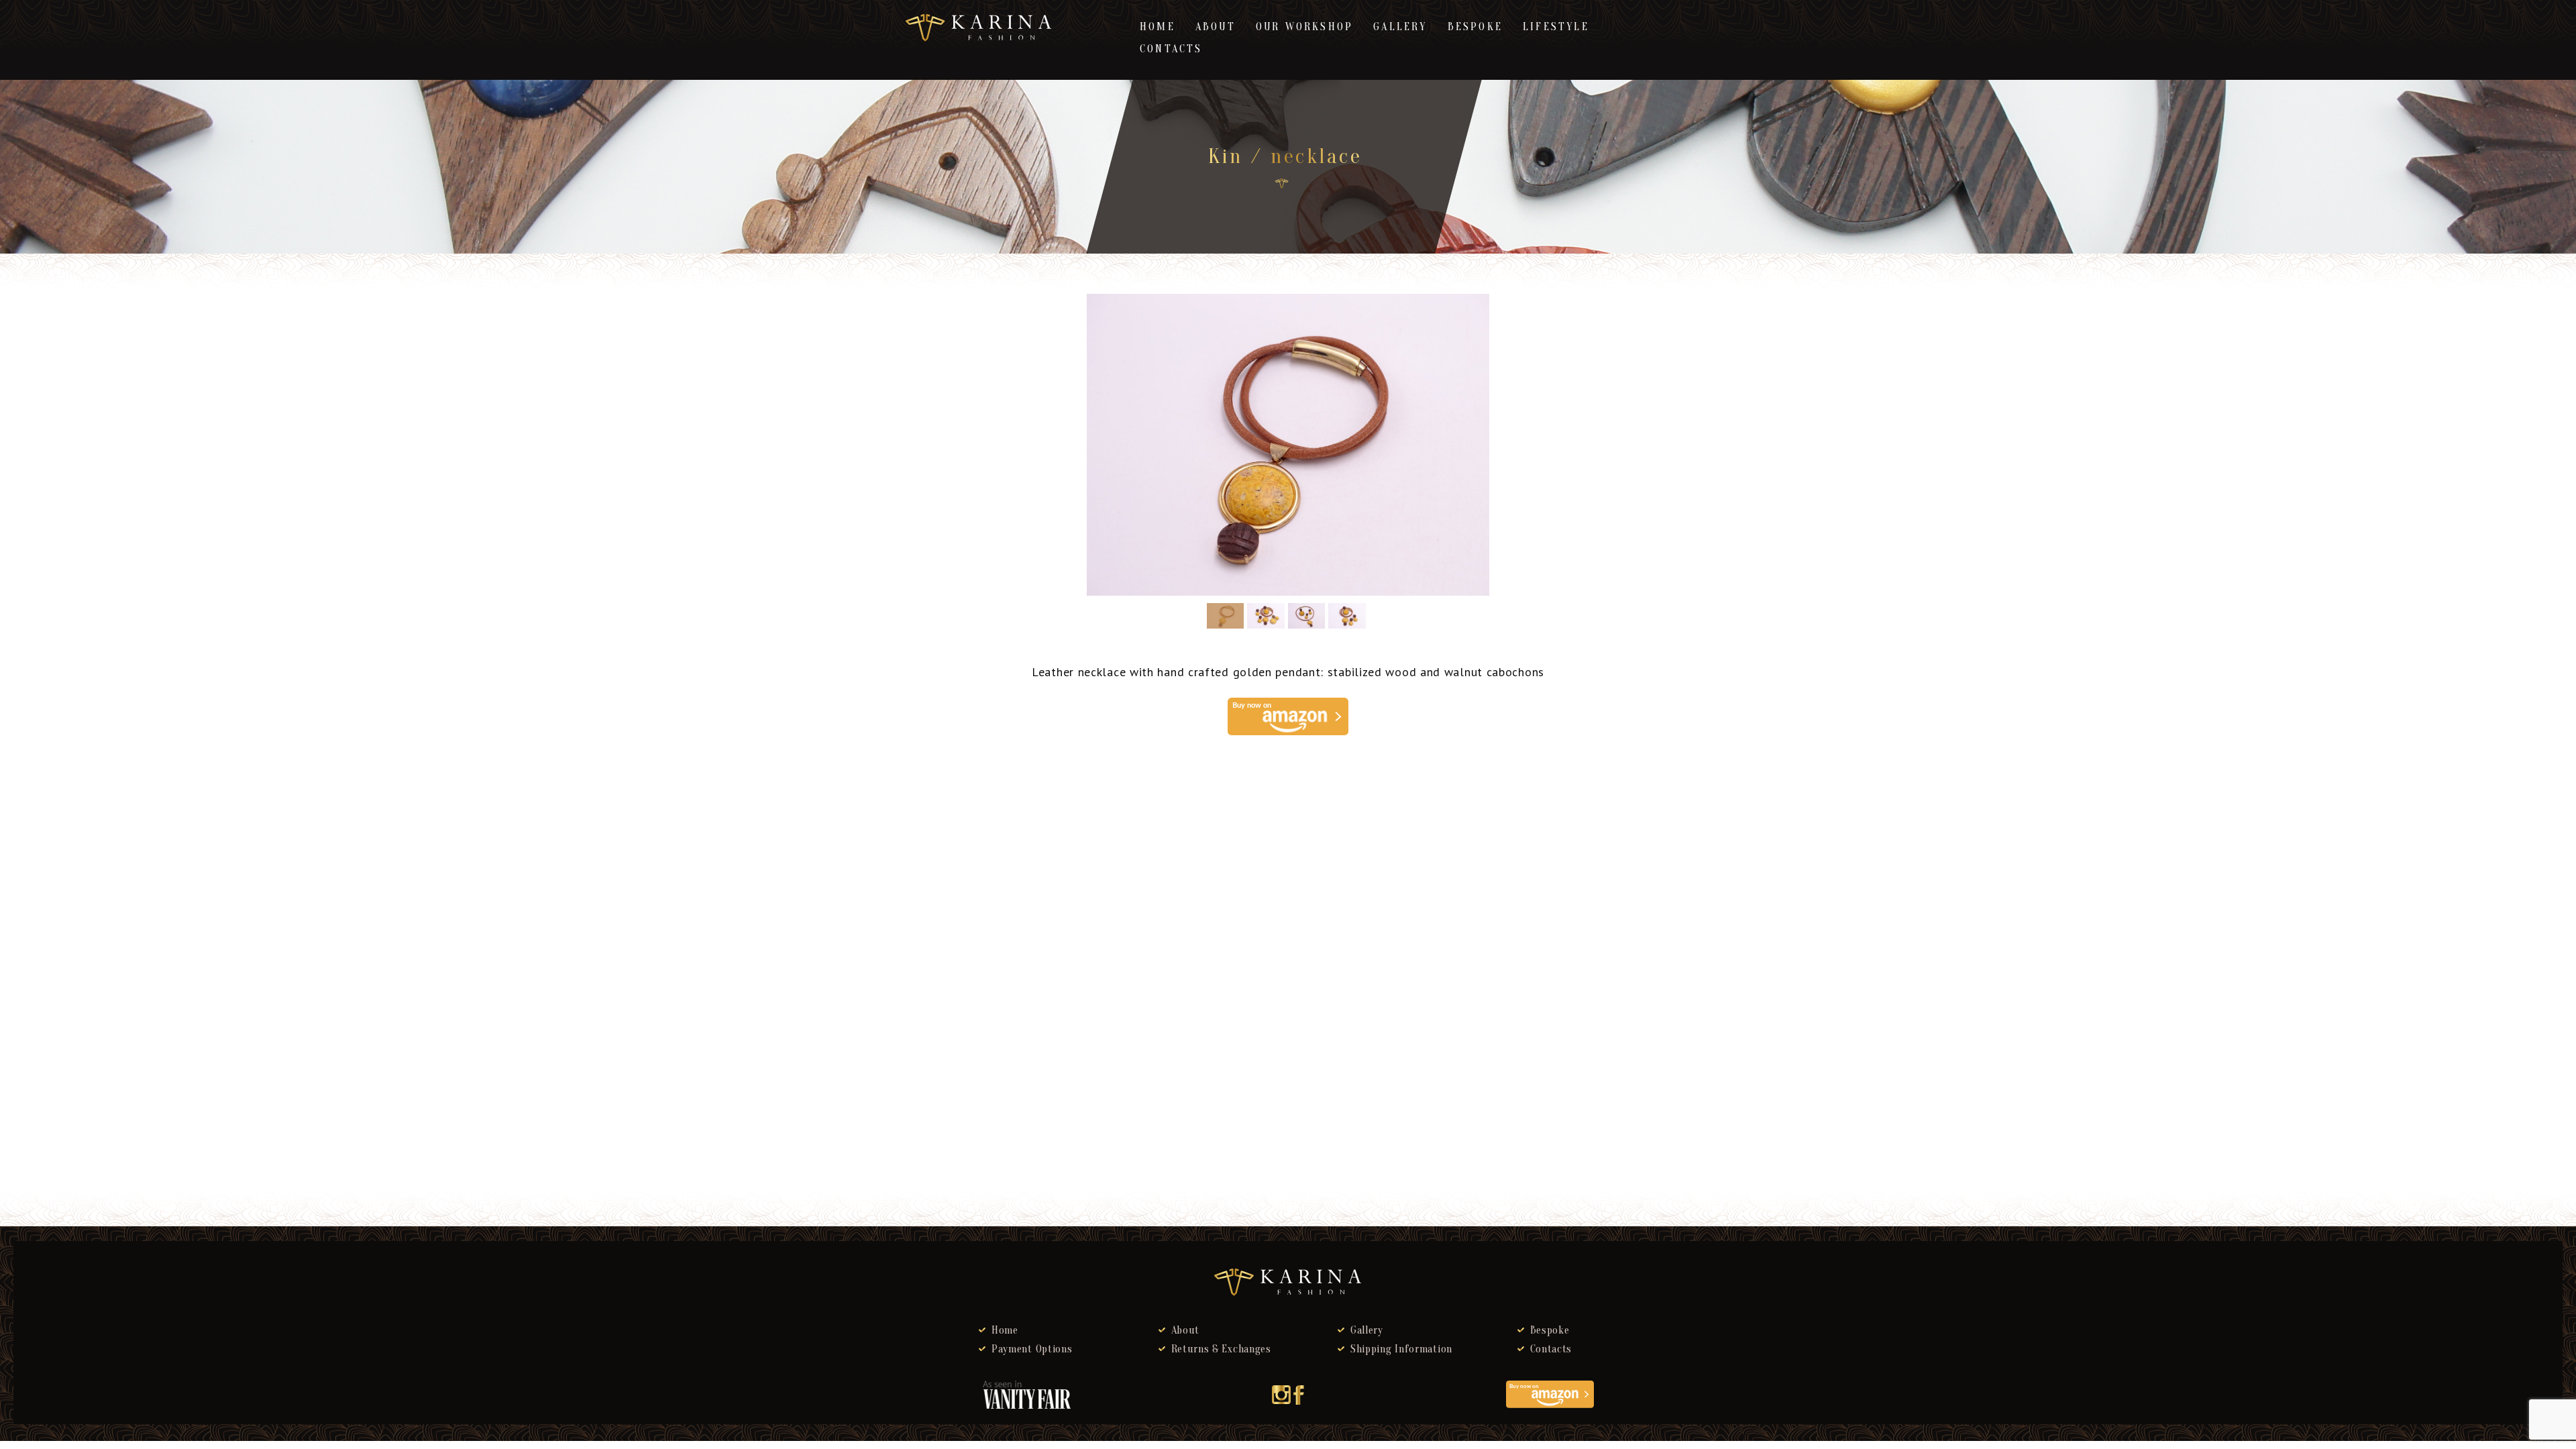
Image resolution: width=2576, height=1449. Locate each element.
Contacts (1171, 49)
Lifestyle (1556, 27)
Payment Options (1032, 1349)
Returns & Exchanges (1221, 1349)
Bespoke (1475, 27)
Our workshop (1304, 27)
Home (1158, 27)
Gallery (1400, 27)
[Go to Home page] (1282, 183)
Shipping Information (1401, 1349)
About (1216, 27)
